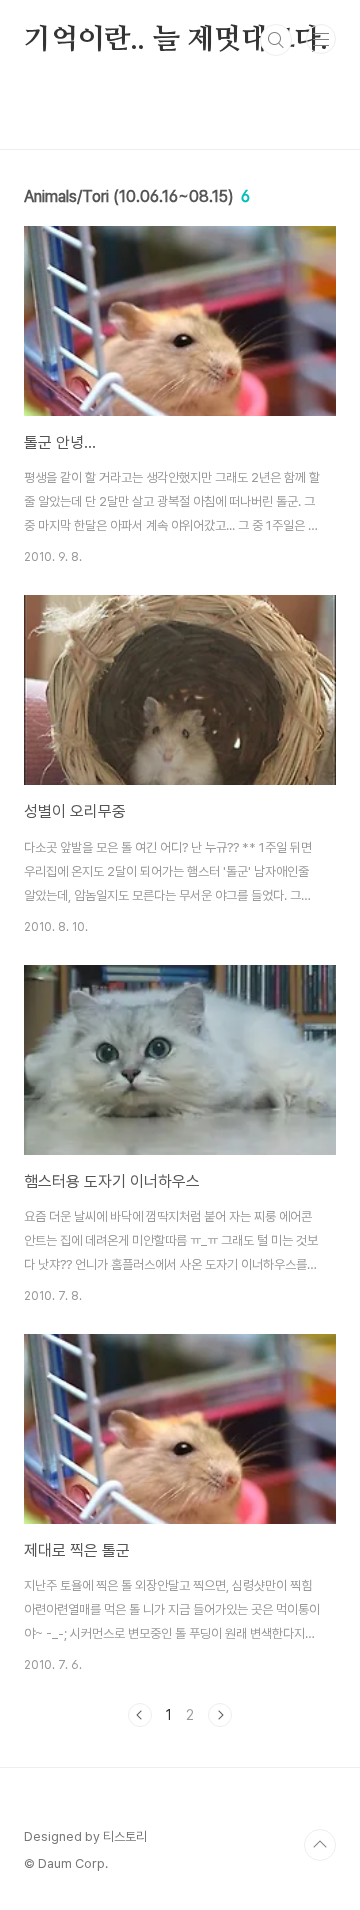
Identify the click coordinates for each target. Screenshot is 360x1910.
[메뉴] (321, 39)
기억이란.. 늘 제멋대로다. (176, 40)
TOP (320, 1845)
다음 (220, 1715)
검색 (276, 40)
